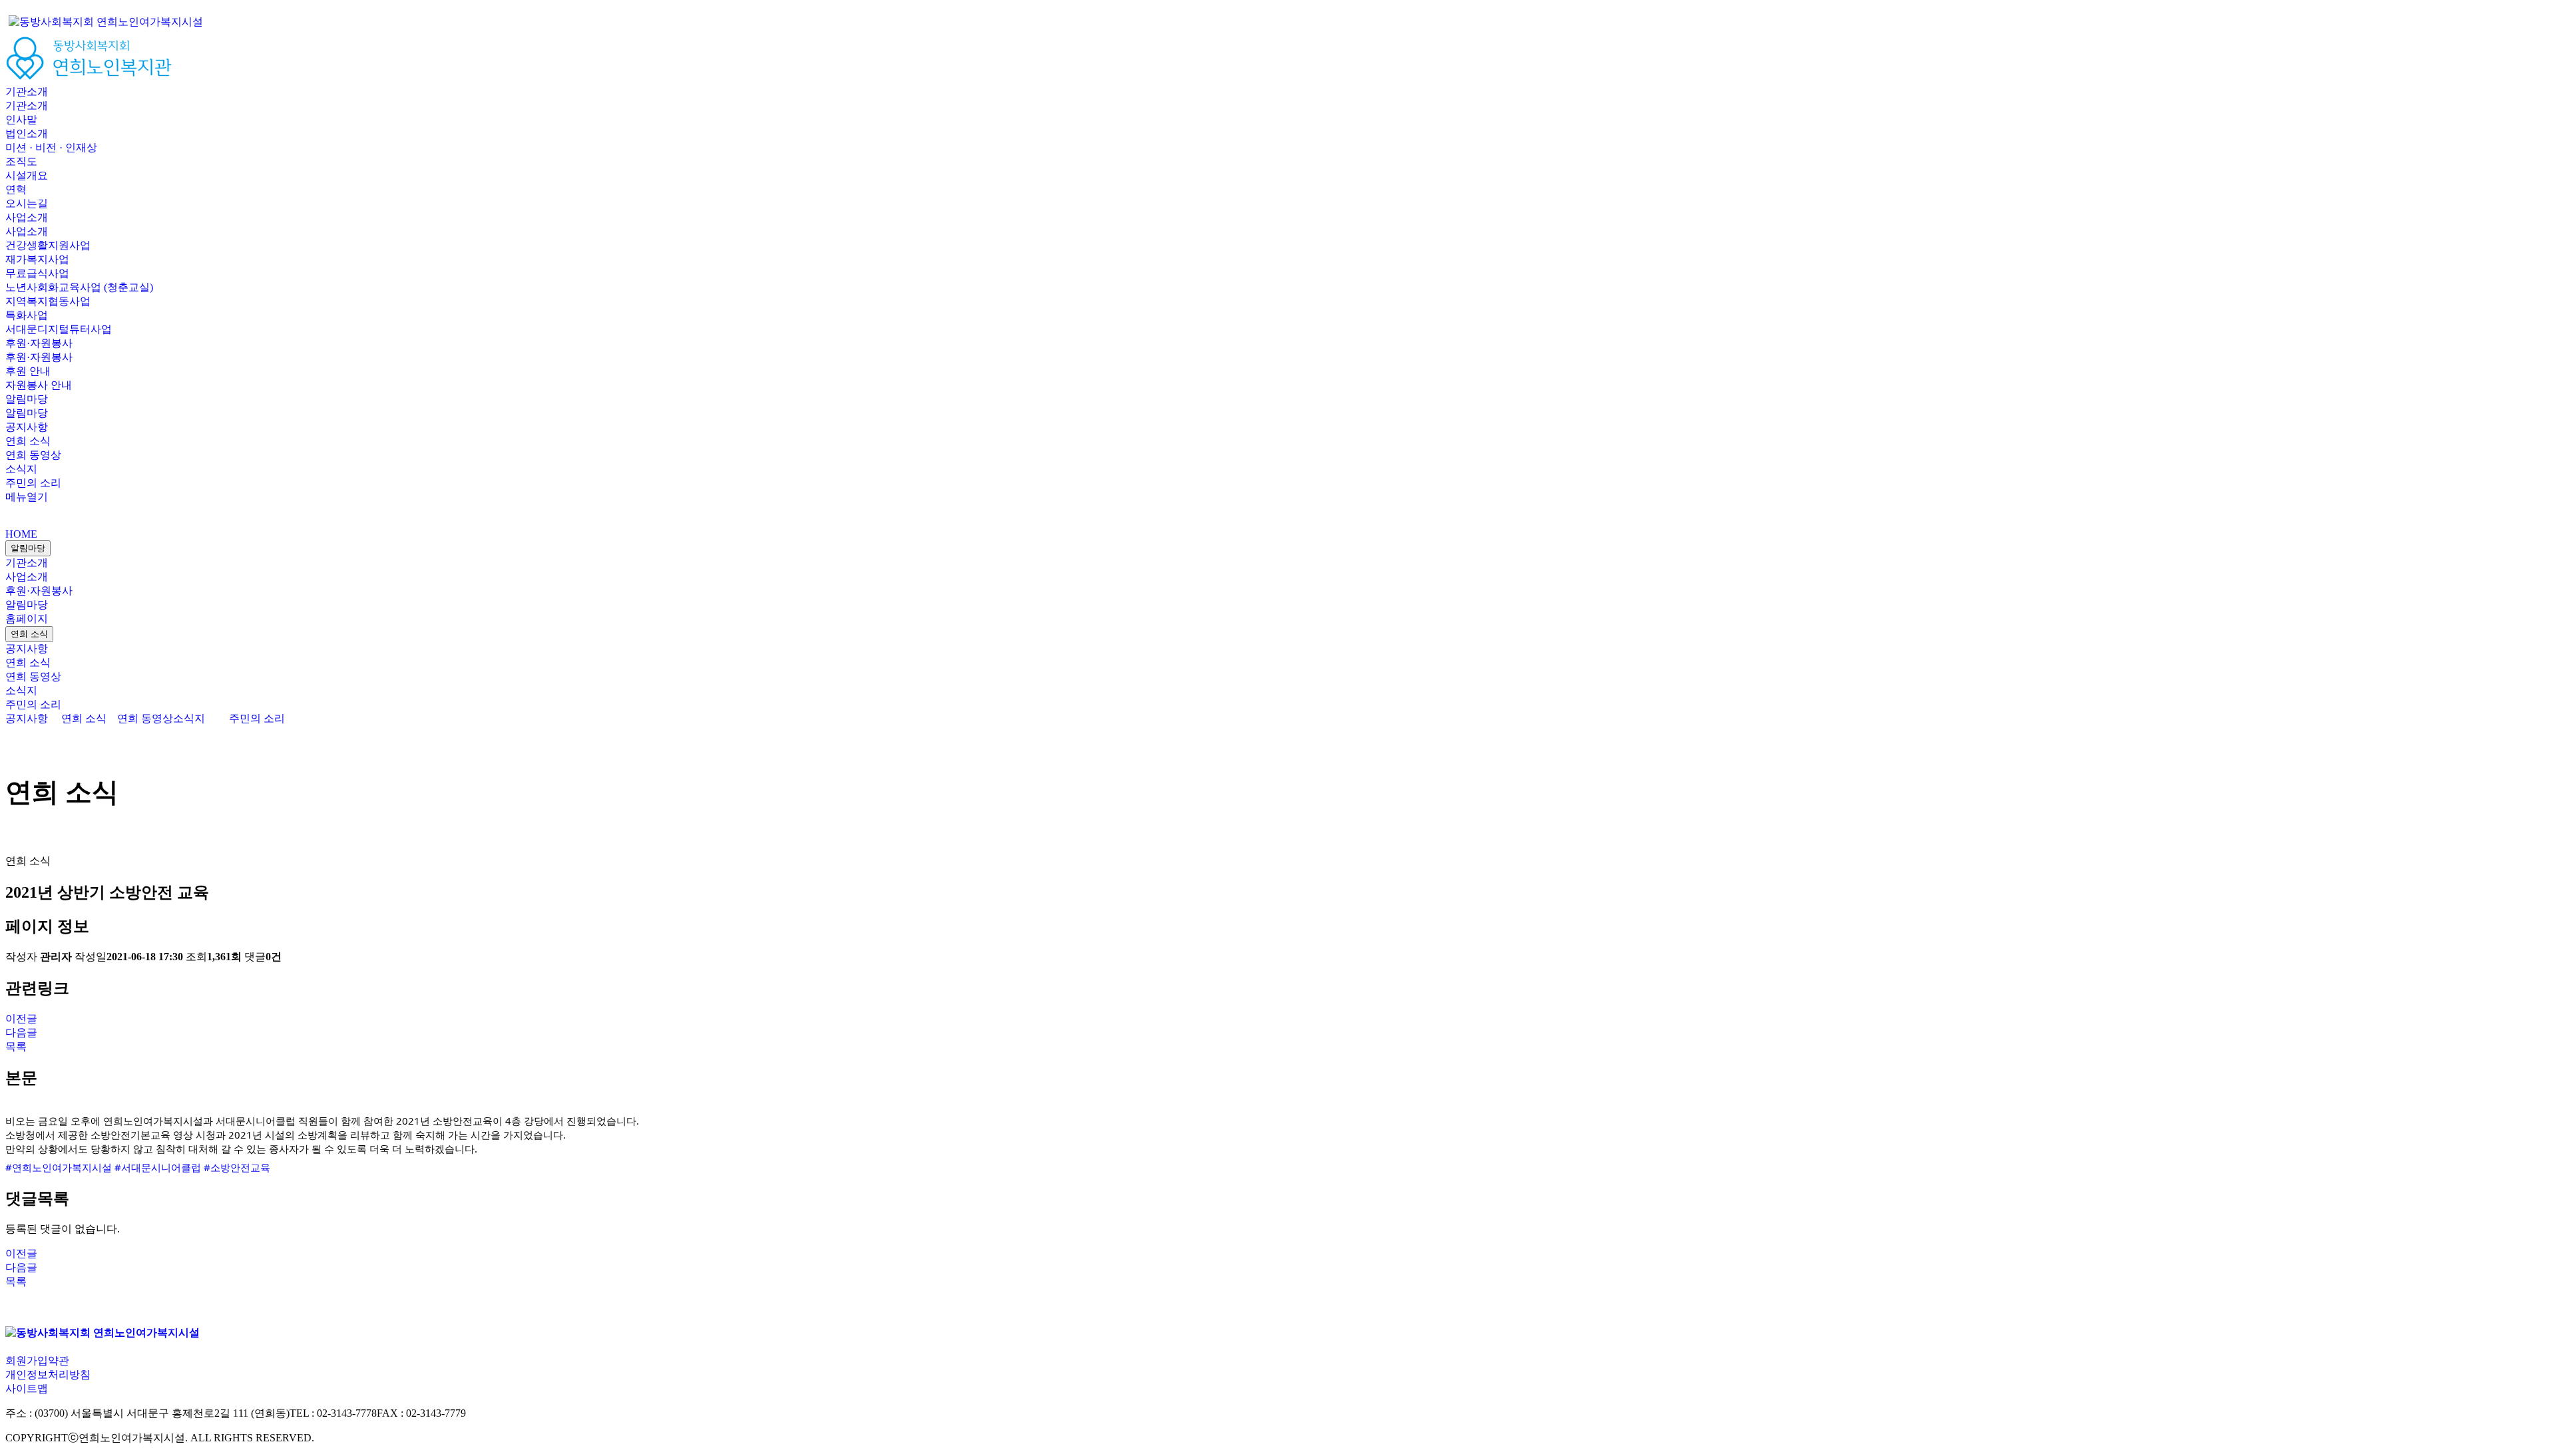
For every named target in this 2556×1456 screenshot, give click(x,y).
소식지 (21, 469)
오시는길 (27, 203)
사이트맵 (27, 1388)
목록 (16, 1046)
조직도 (21, 161)
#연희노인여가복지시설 (59, 1167)
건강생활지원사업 (48, 245)
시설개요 (27, 175)
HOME (21, 534)
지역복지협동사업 (48, 301)
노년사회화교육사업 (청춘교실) (79, 287)
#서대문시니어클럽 (158, 1167)
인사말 (21, 119)
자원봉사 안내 (39, 385)
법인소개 (27, 133)
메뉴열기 (27, 497)
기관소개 (27, 91)
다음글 (21, 1032)
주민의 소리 (33, 483)
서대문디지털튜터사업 (59, 329)
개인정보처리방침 (48, 1374)
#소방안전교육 (237, 1167)
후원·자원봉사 (39, 343)
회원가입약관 (37, 1361)
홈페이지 (27, 619)
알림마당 (27, 399)
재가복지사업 (37, 259)
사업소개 (27, 217)
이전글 (21, 1018)
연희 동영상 (33, 455)
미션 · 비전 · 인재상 (51, 147)
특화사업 (27, 315)
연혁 (16, 189)
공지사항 (27, 427)
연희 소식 (28, 441)
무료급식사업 (37, 273)
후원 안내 (28, 371)
